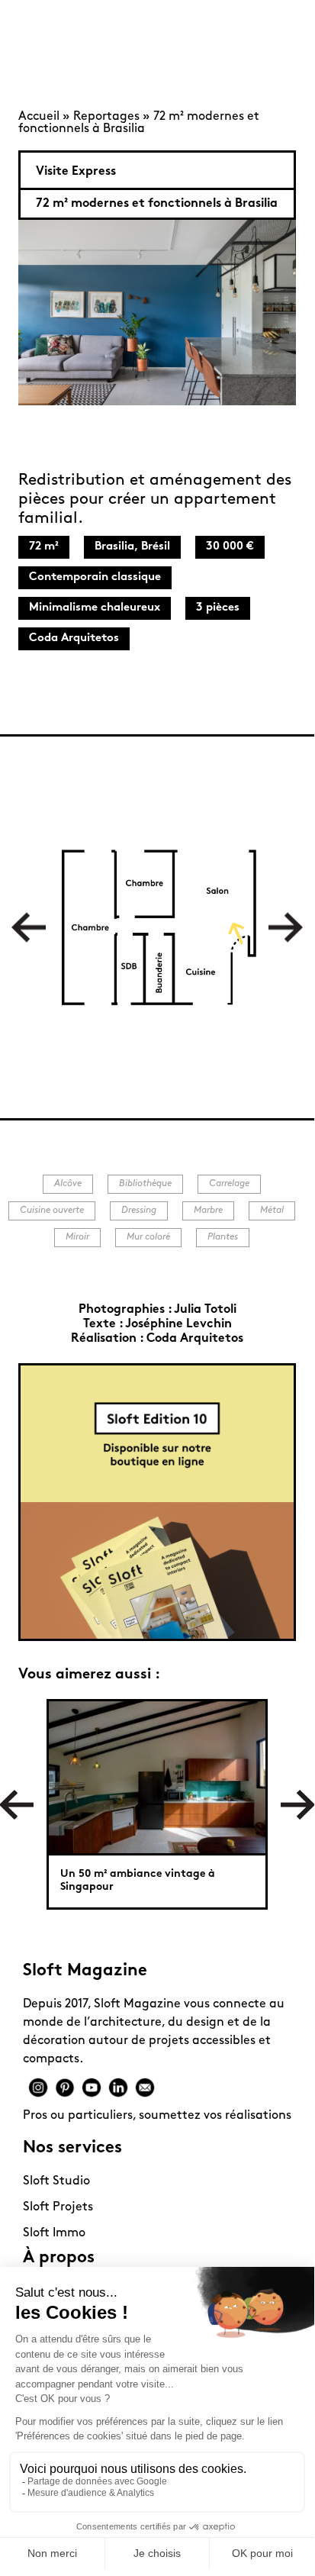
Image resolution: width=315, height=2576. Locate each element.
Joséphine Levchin (178, 1324)
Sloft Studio (56, 2181)
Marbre (208, 1211)
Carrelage (229, 1184)
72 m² (44, 547)
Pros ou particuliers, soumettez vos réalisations (157, 2116)
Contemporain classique (95, 577)
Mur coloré (148, 1237)
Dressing (139, 1211)
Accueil (39, 117)
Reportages (106, 117)
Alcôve (68, 1184)
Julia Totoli (205, 1310)
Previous (29, 927)
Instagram (38, 2088)
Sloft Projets (58, 2207)
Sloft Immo (54, 2233)
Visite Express (76, 172)
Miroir (77, 1237)
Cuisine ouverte (52, 1211)
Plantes (223, 1237)
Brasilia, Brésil (132, 547)
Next (286, 927)
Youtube (92, 2088)
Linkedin (118, 2088)
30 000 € (230, 547)
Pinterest (65, 2088)
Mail (145, 2088)
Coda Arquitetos (74, 638)
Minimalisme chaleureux (95, 608)
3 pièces (218, 608)
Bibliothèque (145, 1184)
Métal (272, 1211)
